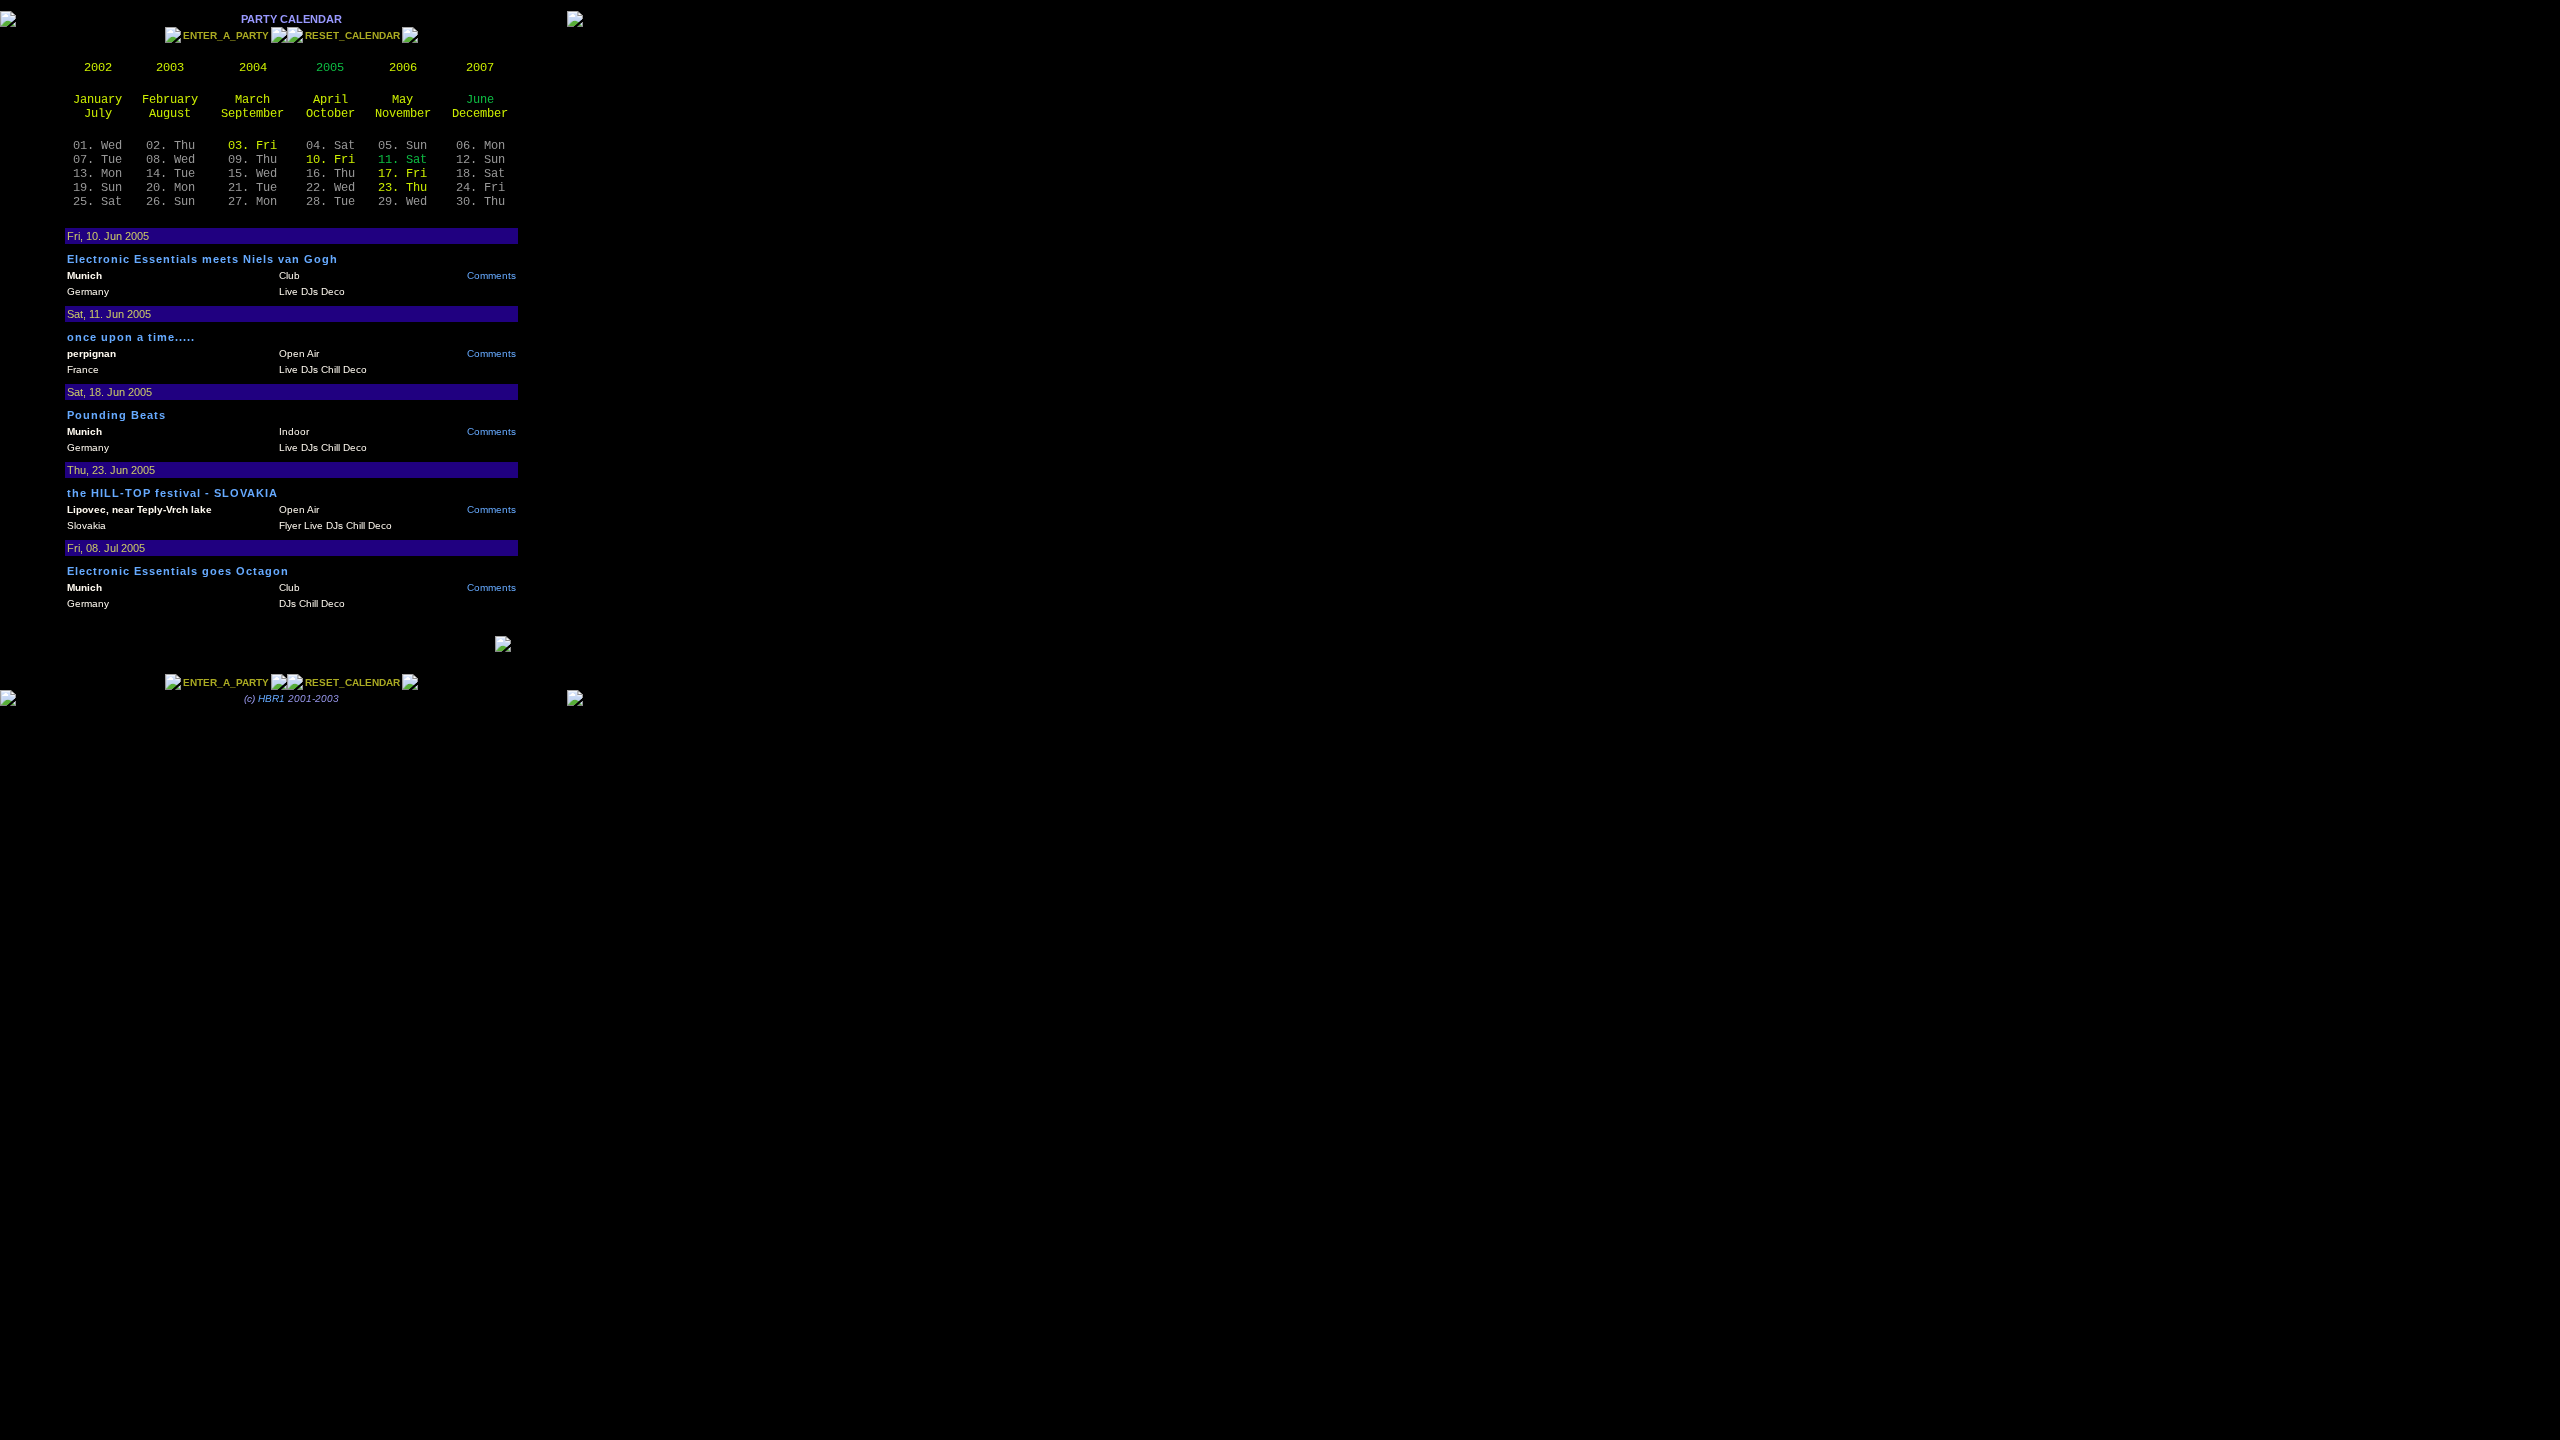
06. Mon (480, 146)
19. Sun (97, 188)
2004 (253, 68)
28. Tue (330, 202)
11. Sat (402, 160)
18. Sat (480, 174)
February (170, 100)
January (97, 100)
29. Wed (402, 202)
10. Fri (330, 160)
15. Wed (252, 174)
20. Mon (170, 188)
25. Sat (97, 202)
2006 (403, 68)
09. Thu (252, 160)
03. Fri (252, 146)
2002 (98, 68)
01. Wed (97, 146)
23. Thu (402, 188)
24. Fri (480, 188)
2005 (330, 68)
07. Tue (97, 160)
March (252, 100)
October (330, 114)
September (252, 114)
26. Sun (170, 202)
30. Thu (480, 202)
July (98, 114)
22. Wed (330, 188)
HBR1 (271, 698)
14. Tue (170, 174)
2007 (480, 68)
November (403, 114)
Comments (491, 275)
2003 (170, 68)
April (330, 100)
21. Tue (252, 188)
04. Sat (330, 146)
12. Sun (480, 160)
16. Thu (330, 174)
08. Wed (170, 160)
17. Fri (402, 174)
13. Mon (97, 174)
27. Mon (252, 202)
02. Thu (170, 146)
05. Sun (402, 146)
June (480, 100)
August (170, 114)
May (402, 100)
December (480, 114)
